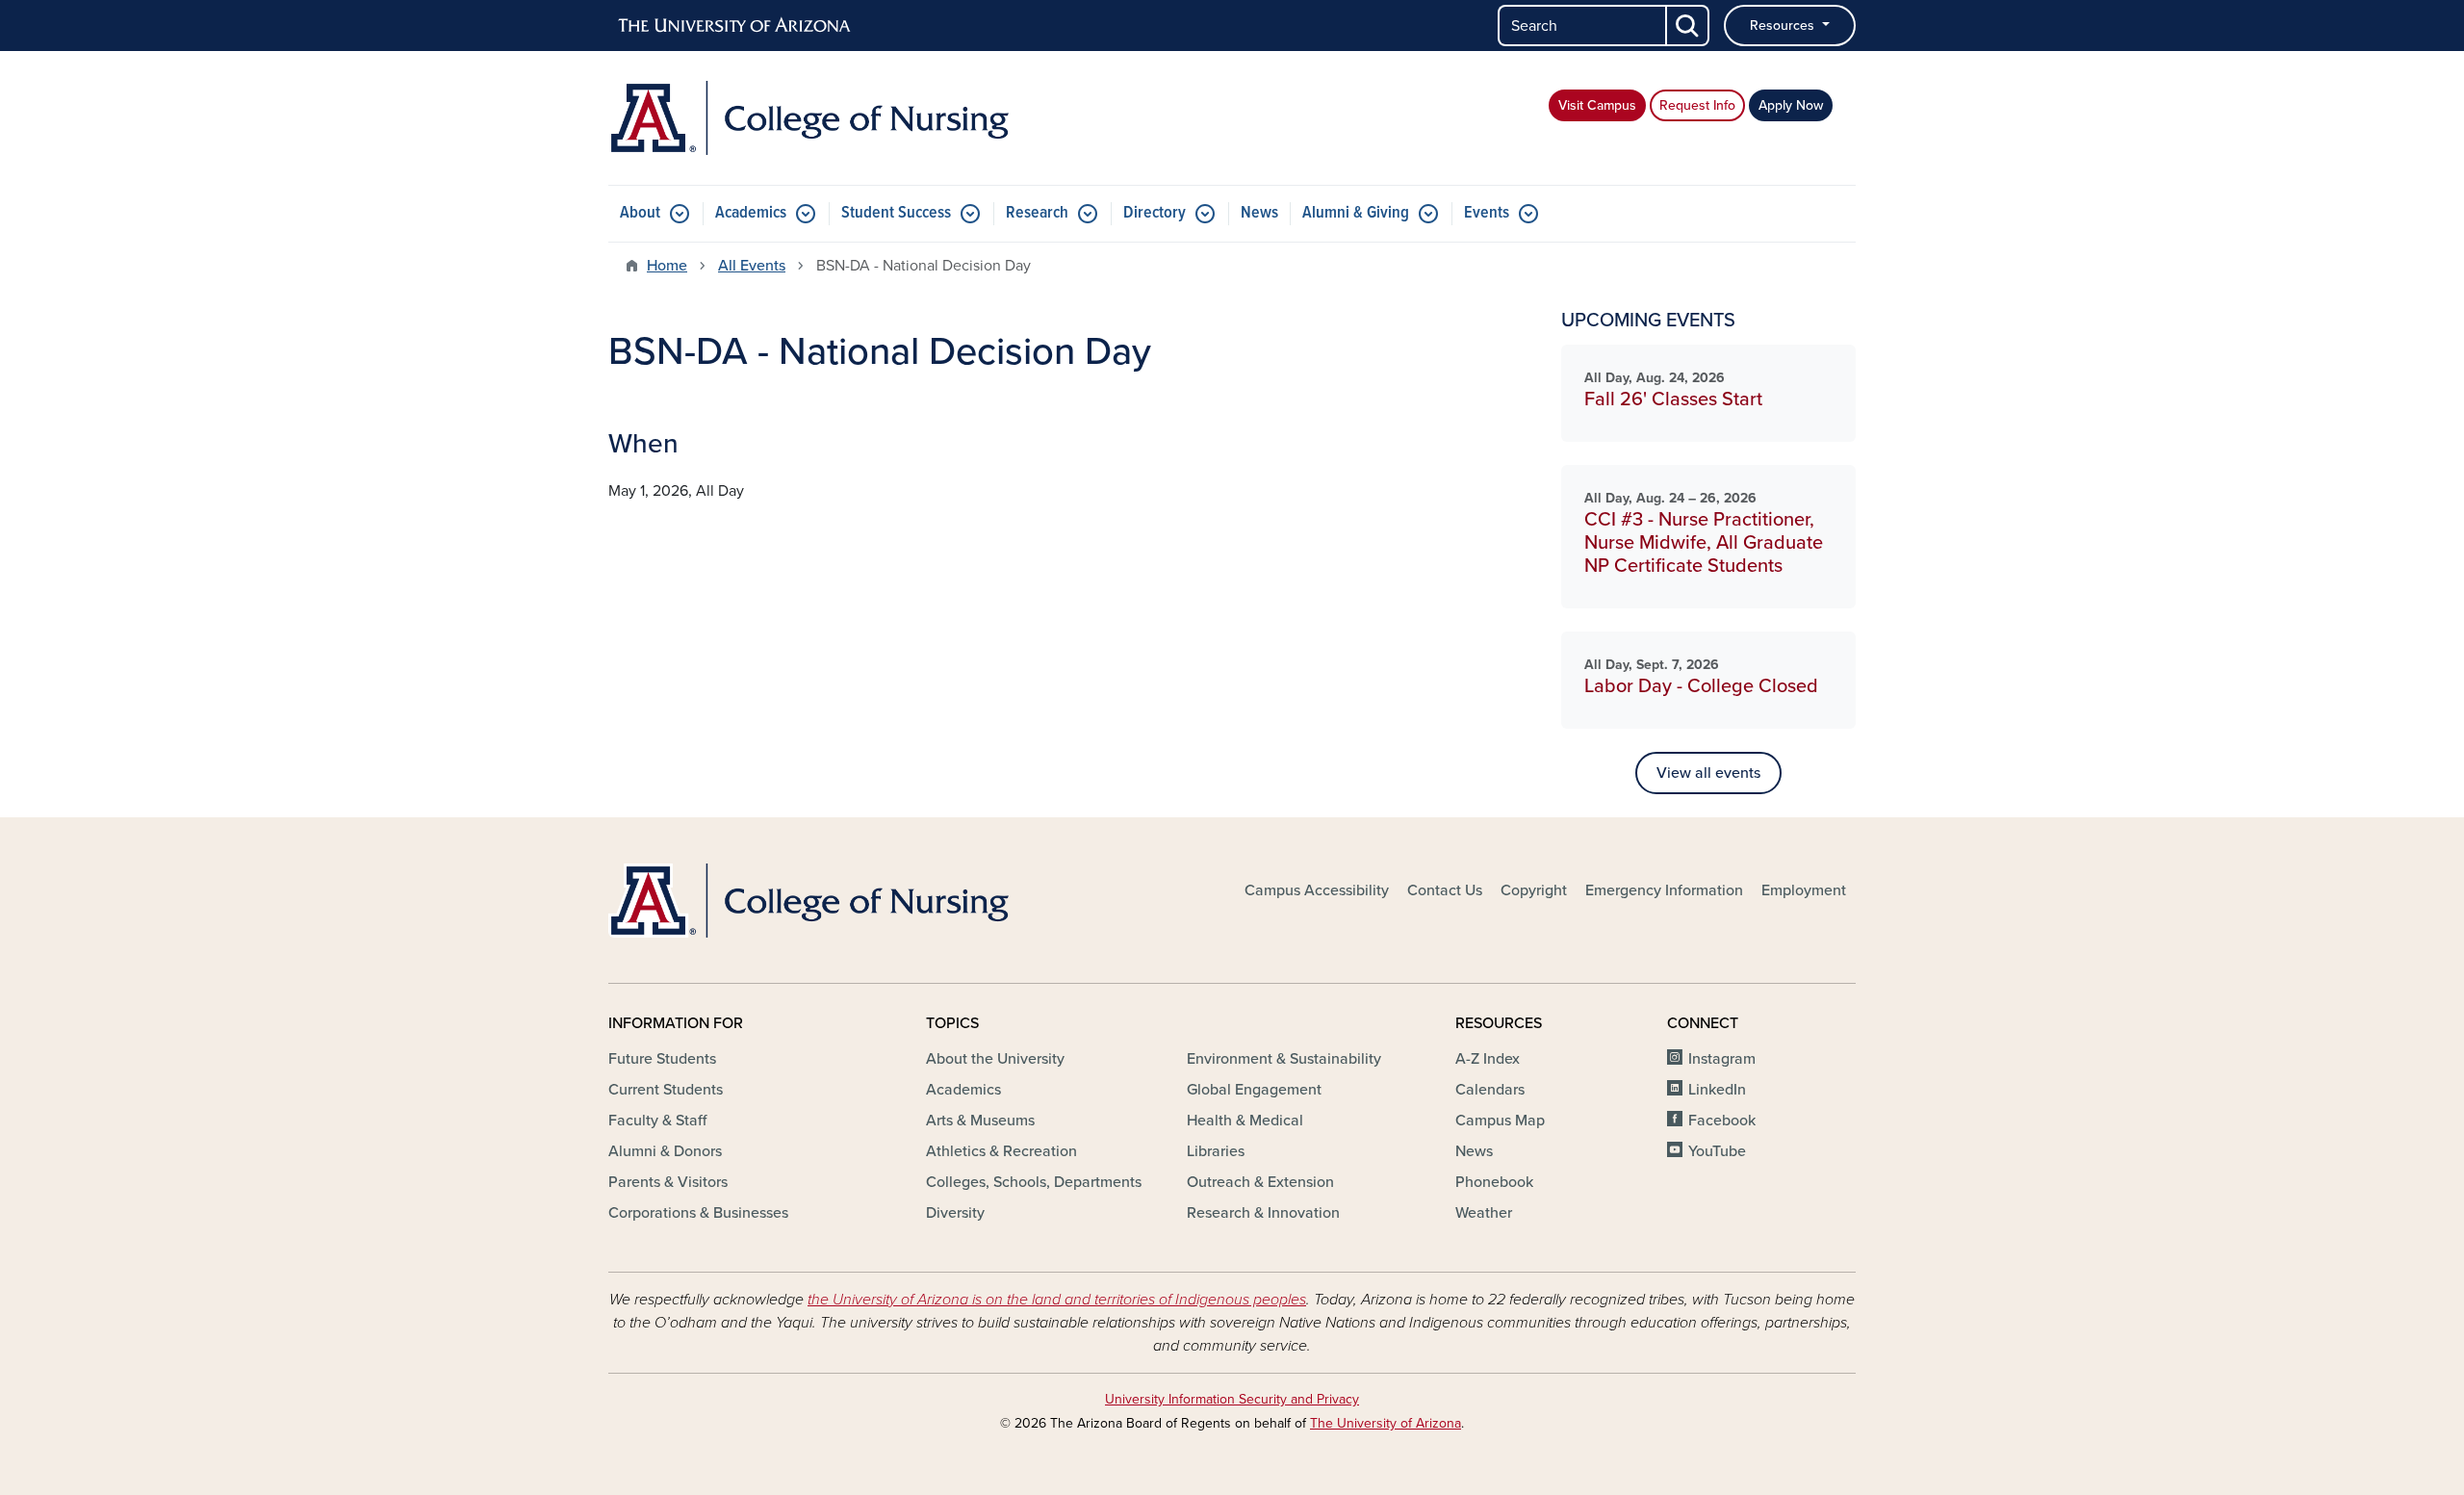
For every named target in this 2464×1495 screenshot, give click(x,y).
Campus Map (1500, 1121)
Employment (1804, 890)
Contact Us (1445, 890)
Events (1487, 213)
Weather (1484, 1213)
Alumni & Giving (1356, 213)
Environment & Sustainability (1284, 1059)
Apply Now (1791, 105)
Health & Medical (1245, 1121)
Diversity (955, 1213)
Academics (751, 213)
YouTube (1717, 1151)
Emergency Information (1664, 890)
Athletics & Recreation (1001, 1151)
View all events (1708, 773)
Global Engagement (1254, 1090)
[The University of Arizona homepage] (735, 26)
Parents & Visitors (668, 1182)
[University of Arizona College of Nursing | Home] (808, 118)
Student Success (896, 213)
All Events (752, 266)
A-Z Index (1488, 1059)
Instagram (1722, 1059)
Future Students (662, 1059)
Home (667, 266)
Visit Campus (1597, 105)
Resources (1784, 26)
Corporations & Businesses (698, 1213)
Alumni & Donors (665, 1151)
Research (1037, 213)
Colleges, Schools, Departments (1034, 1182)
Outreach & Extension (1260, 1182)
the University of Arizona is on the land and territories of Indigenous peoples (1057, 1300)
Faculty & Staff (657, 1121)
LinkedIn (1717, 1090)
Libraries (1216, 1151)
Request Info (1697, 105)
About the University (995, 1059)
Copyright (1534, 890)
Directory (1155, 213)
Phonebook (1494, 1182)
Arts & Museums (980, 1121)
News (1259, 213)
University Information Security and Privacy (1232, 1399)
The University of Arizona (1386, 1423)
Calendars (1490, 1090)
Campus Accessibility (1317, 890)
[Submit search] (1688, 26)
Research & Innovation (1263, 1213)
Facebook (1722, 1121)
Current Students (666, 1090)
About (640, 213)
